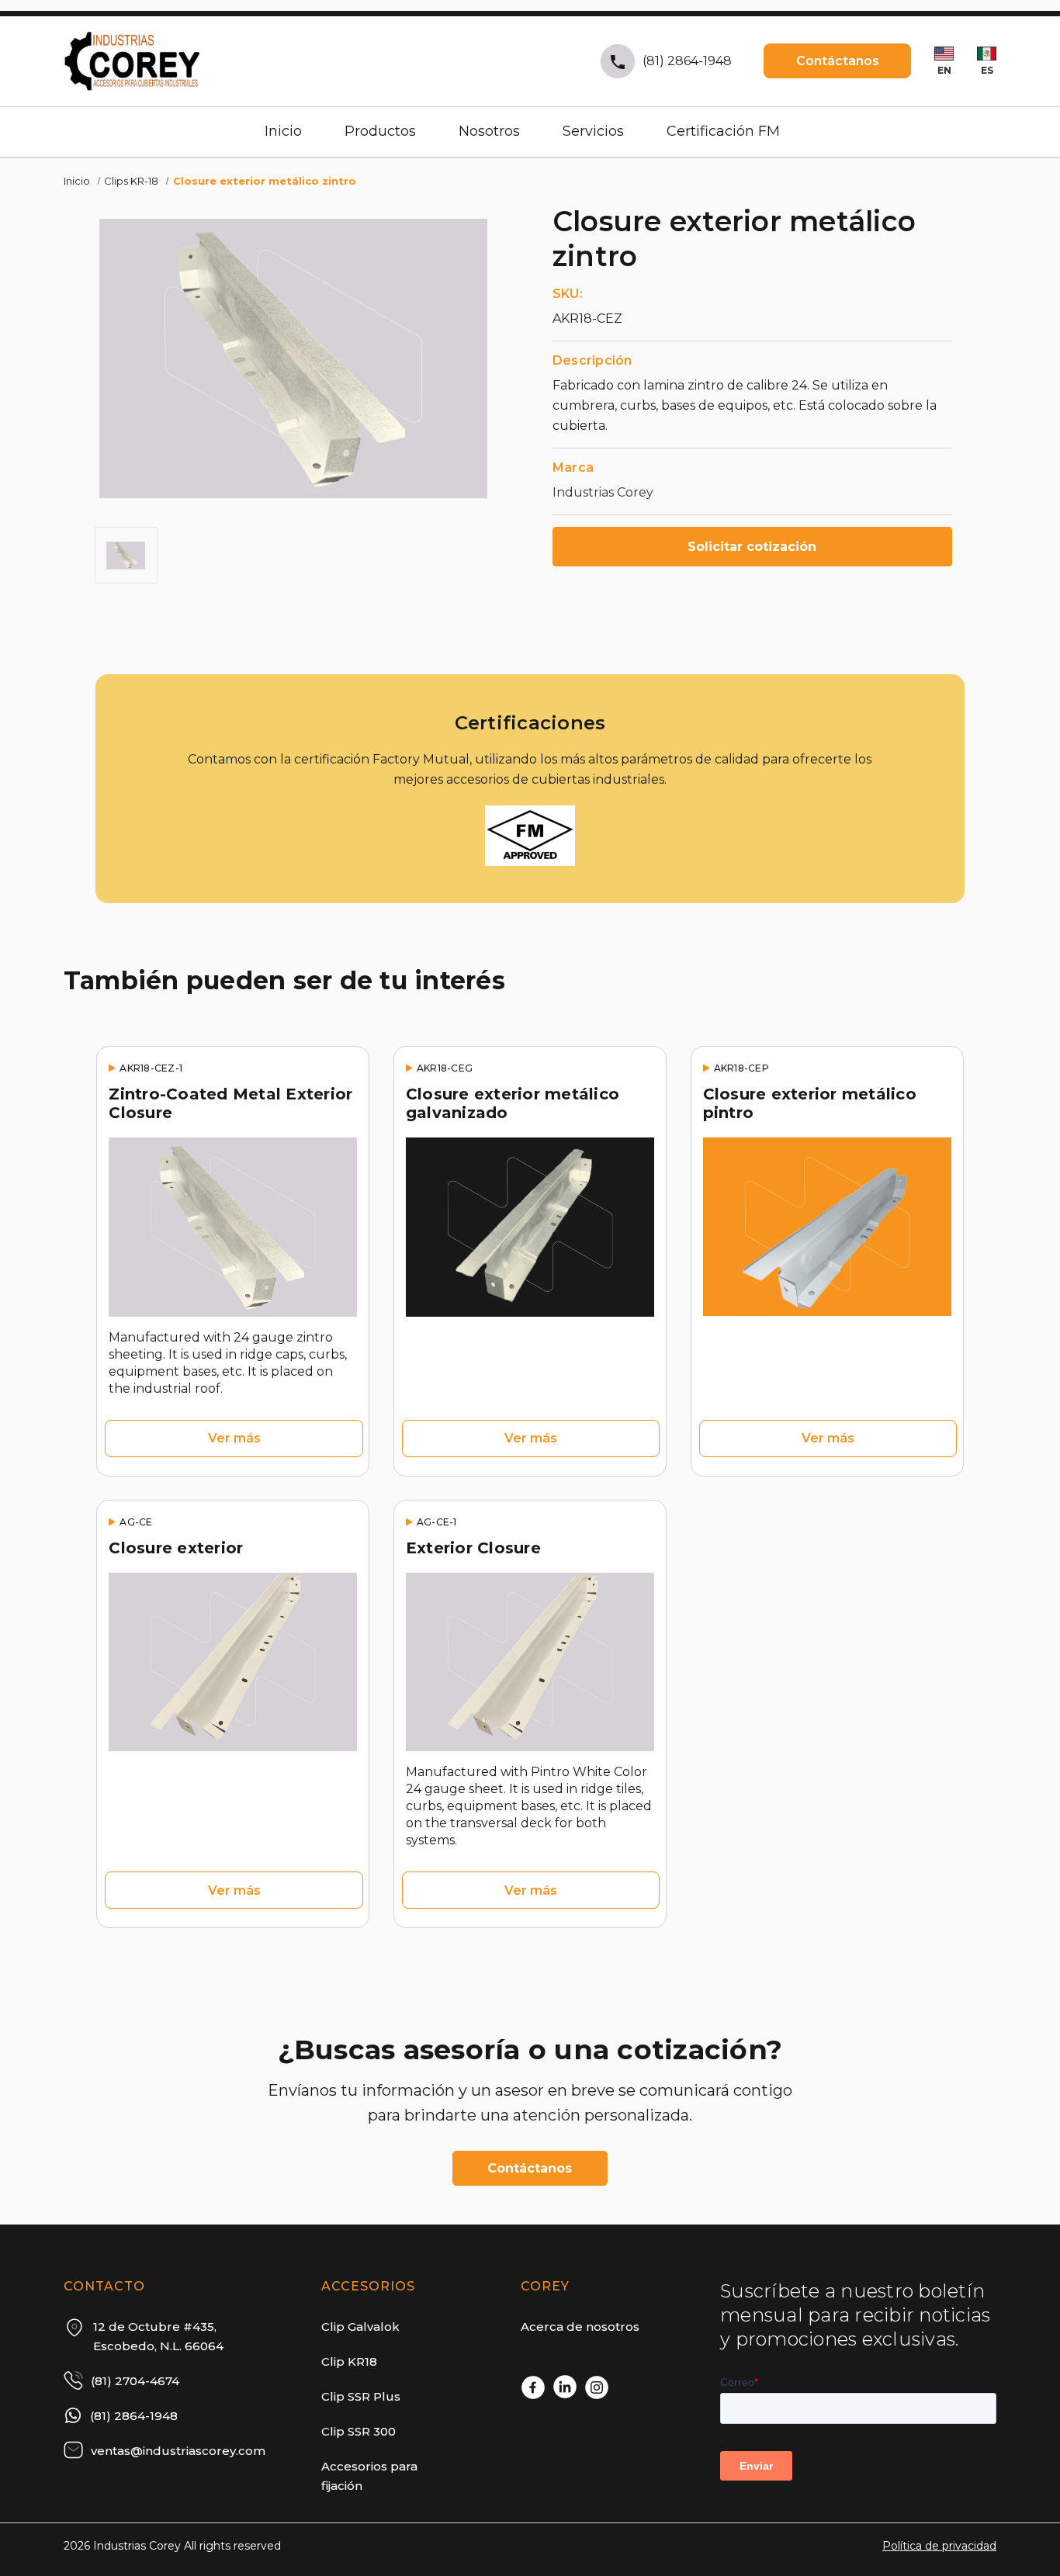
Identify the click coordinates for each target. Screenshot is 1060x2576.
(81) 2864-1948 (687, 61)
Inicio (283, 131)
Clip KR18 (349, 2361)
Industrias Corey (603, 492)
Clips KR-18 (131, 181)
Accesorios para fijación (369, 2476)
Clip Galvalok (360, 2327)
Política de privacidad (939, 2546)
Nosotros (489, 131)
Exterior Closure (473, 1548)
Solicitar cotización (752, 547)
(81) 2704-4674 (135, 2381)
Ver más (234, 1438)
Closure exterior (176, 1548)
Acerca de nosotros (580, 2327)
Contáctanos (838, 61)
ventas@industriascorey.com (178, 2451)
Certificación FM (723, 131)
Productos (380, 131)
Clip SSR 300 (359, 2431)
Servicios (593, 131)
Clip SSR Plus (361, 2396)
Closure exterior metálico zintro (265, 181)
